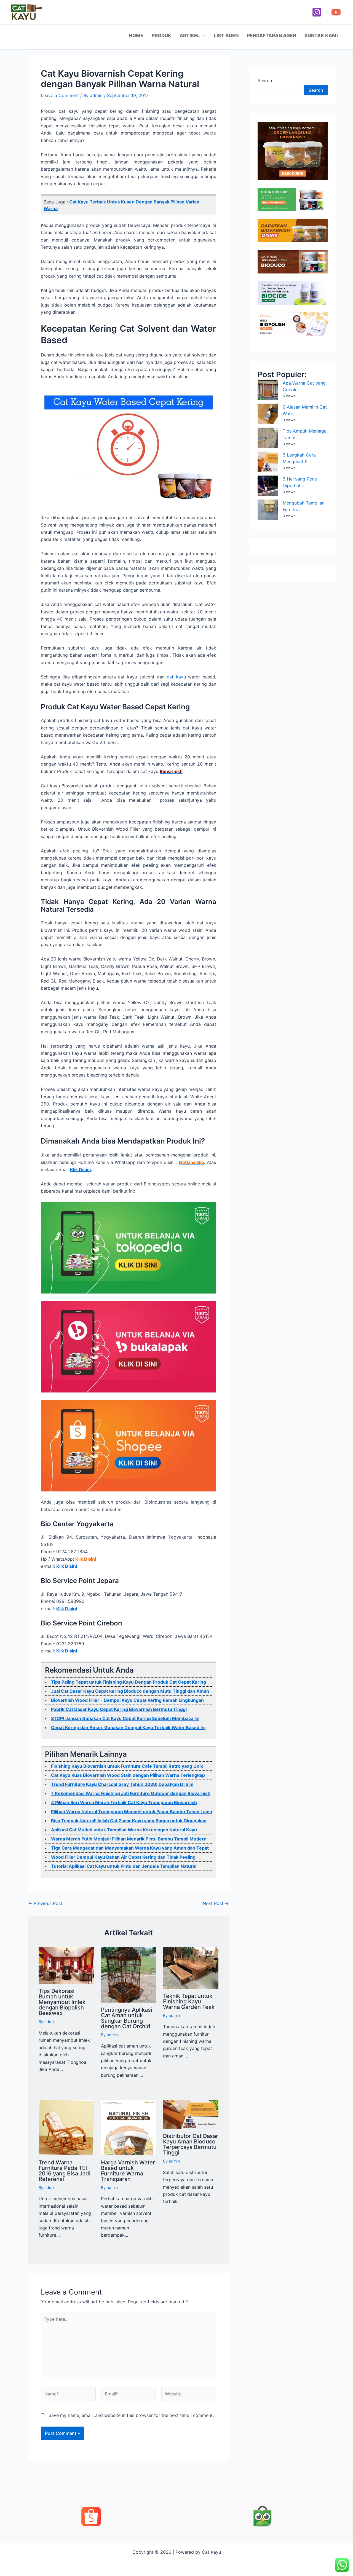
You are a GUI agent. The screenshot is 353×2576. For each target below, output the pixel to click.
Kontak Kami (321, 36)
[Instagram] (317, 12)
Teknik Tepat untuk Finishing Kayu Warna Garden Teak (189, 2001)
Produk (161, 36)
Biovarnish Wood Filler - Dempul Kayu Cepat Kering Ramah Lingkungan (127, 1700)
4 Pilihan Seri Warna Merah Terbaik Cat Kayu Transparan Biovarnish (124, 1802)
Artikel (190, 36)
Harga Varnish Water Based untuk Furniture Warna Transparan (128, 2171)
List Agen (226, 36)
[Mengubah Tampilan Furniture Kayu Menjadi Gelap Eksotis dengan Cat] (268, 510)
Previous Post (45, 1903)
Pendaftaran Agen (272, 36)
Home (136, 36)
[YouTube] (336, 12)
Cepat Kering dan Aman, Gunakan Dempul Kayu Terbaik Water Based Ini (128, 1727)
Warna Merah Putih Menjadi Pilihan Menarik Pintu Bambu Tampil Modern (129, 1839)
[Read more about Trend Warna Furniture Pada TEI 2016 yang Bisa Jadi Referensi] (66, 2127)
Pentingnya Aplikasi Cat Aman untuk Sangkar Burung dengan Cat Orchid (127, 2018)
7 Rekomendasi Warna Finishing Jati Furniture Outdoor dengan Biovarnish (131, 1793)
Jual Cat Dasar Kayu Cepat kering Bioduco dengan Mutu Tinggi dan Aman (130, 1691)
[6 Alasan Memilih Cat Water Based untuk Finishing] (268, 414)
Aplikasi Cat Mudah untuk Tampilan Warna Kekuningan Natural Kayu (124, 1830)
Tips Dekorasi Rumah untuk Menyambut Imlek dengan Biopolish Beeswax (62, 2002)
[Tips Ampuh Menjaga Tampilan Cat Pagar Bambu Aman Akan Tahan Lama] (268, 438)
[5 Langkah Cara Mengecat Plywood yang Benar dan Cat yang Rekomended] (268, 462)
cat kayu (176, 677)
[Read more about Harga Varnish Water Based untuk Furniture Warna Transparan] (129, 2127)
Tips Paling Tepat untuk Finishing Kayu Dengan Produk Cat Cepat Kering (129, 1682)
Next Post (216, 1903)
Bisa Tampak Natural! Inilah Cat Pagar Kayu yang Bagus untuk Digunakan (129, 1821)
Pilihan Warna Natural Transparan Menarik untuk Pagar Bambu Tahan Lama (132, 1812)
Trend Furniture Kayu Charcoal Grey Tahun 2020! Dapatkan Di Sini (122, 1784)
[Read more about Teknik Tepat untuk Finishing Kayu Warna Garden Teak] (191, 1968)
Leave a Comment (60, 95)
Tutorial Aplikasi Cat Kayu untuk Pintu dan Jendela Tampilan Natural (124, 1866)
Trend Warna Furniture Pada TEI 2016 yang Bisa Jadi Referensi (65, 2171)
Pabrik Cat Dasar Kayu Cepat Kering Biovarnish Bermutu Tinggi (119, 1709)
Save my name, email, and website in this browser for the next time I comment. (131, 2415)
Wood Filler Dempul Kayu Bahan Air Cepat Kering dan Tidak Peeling (123, 1857)
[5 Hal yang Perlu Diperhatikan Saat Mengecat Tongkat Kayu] (268, 486)
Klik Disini (80, 1169)
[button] (203, 36)
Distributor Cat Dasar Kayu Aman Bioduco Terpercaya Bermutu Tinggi (191, 2144)
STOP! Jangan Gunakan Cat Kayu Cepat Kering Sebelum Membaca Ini (125, 1718)
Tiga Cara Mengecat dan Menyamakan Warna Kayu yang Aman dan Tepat (130, 1848)
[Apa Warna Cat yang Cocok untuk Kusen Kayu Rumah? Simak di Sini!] (268, 390)
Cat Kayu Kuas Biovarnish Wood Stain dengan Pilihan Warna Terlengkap (128, 1775)
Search (265, 80)
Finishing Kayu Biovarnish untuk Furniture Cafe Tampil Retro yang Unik (127, 1766)
